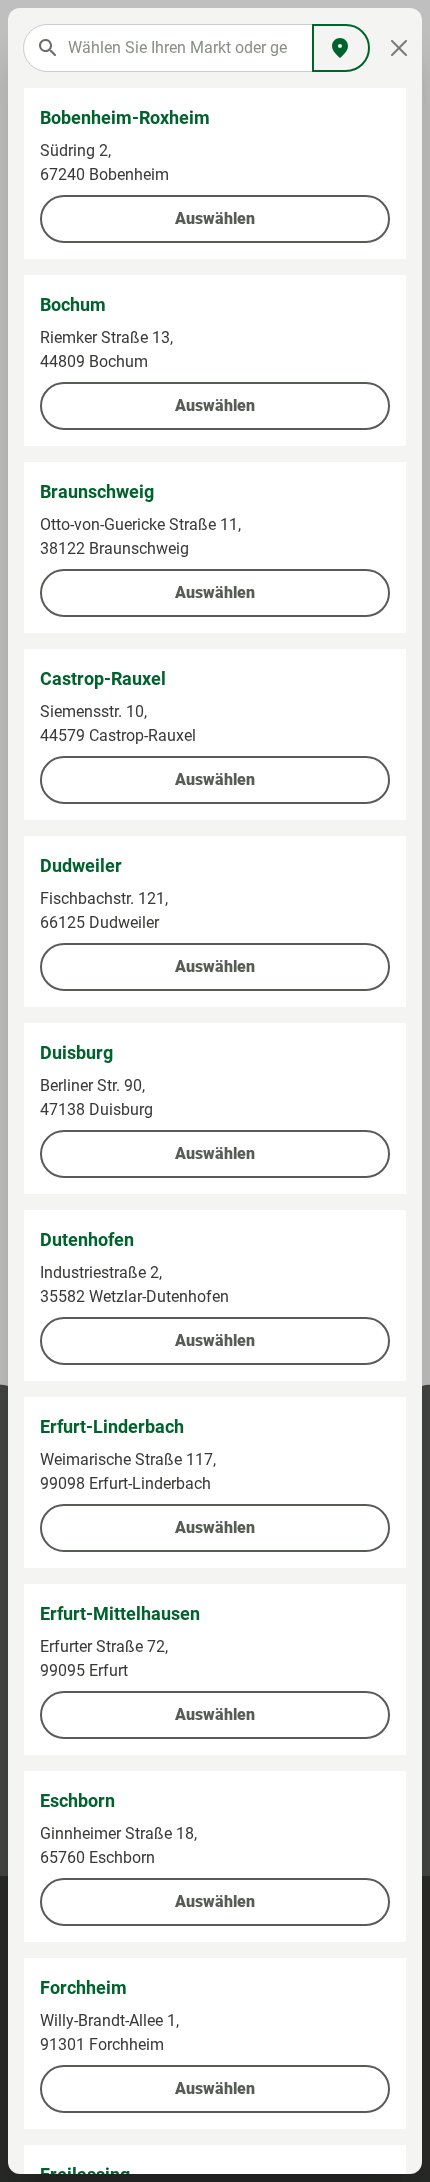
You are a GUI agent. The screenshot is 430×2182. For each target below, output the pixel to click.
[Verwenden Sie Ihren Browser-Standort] (341, 48)
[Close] (398, 48)
